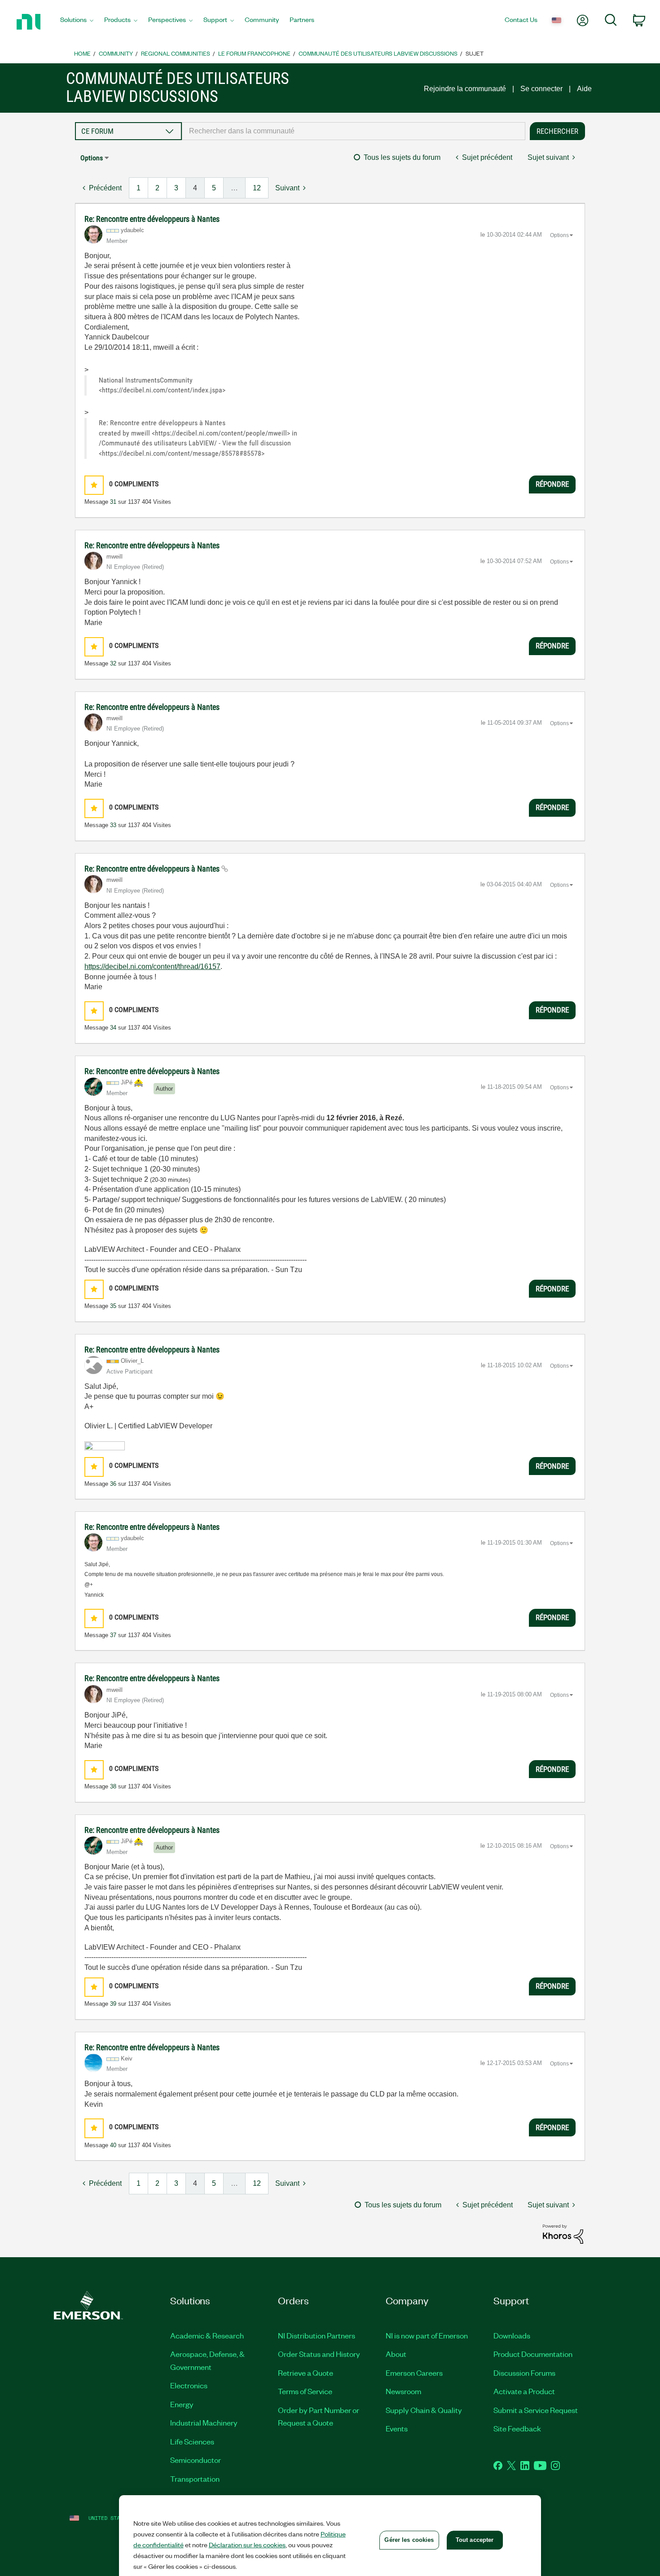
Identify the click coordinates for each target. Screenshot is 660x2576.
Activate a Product (524, 2391)
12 (257, 188)
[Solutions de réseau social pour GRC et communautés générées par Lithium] (563, 2234)
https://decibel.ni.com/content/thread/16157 (152, 967)
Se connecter (541, 89)
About (396, 2354)
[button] (94, 485)
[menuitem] (77, 22)
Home (82, 53)
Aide (584, 89)
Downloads (512, 2335)
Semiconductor (196, 2460)
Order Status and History (319, 2354)
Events (397, 2428)
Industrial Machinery (204, 2422)
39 (113, 2004)
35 (113, 1306)
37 (113, 1635)
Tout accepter (475, 2540)
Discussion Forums (524, 2373)
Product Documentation (533, 2354)
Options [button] (92, 158)
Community (116, 53)
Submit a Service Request (536, 2410)
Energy (182, 2404)
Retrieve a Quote (306, 2373)
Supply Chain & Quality (424, 2410)
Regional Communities (176, 53)
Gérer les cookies (409, 2540)
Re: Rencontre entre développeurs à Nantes (152, 219)
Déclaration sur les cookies (247, 2545)
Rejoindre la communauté (465, 89)
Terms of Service (305, 2391)
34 (113, 1028)
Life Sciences (192, 2441)
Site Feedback (517, 2428)
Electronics (189, 2385)
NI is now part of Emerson (427, 2335)
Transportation (195, 2479)
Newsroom (403, 2391)
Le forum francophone (254, 53)
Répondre (552, 484)
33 (113, 825)
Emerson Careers (414, 2373)
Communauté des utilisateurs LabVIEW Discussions (378, 53)
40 (113, 2145)
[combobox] (354, 131)
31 (113, 502)
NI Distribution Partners (317, 2335)
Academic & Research (207, 2335)
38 (113, 1786)
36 (113, 1484)
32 (113, 663)
